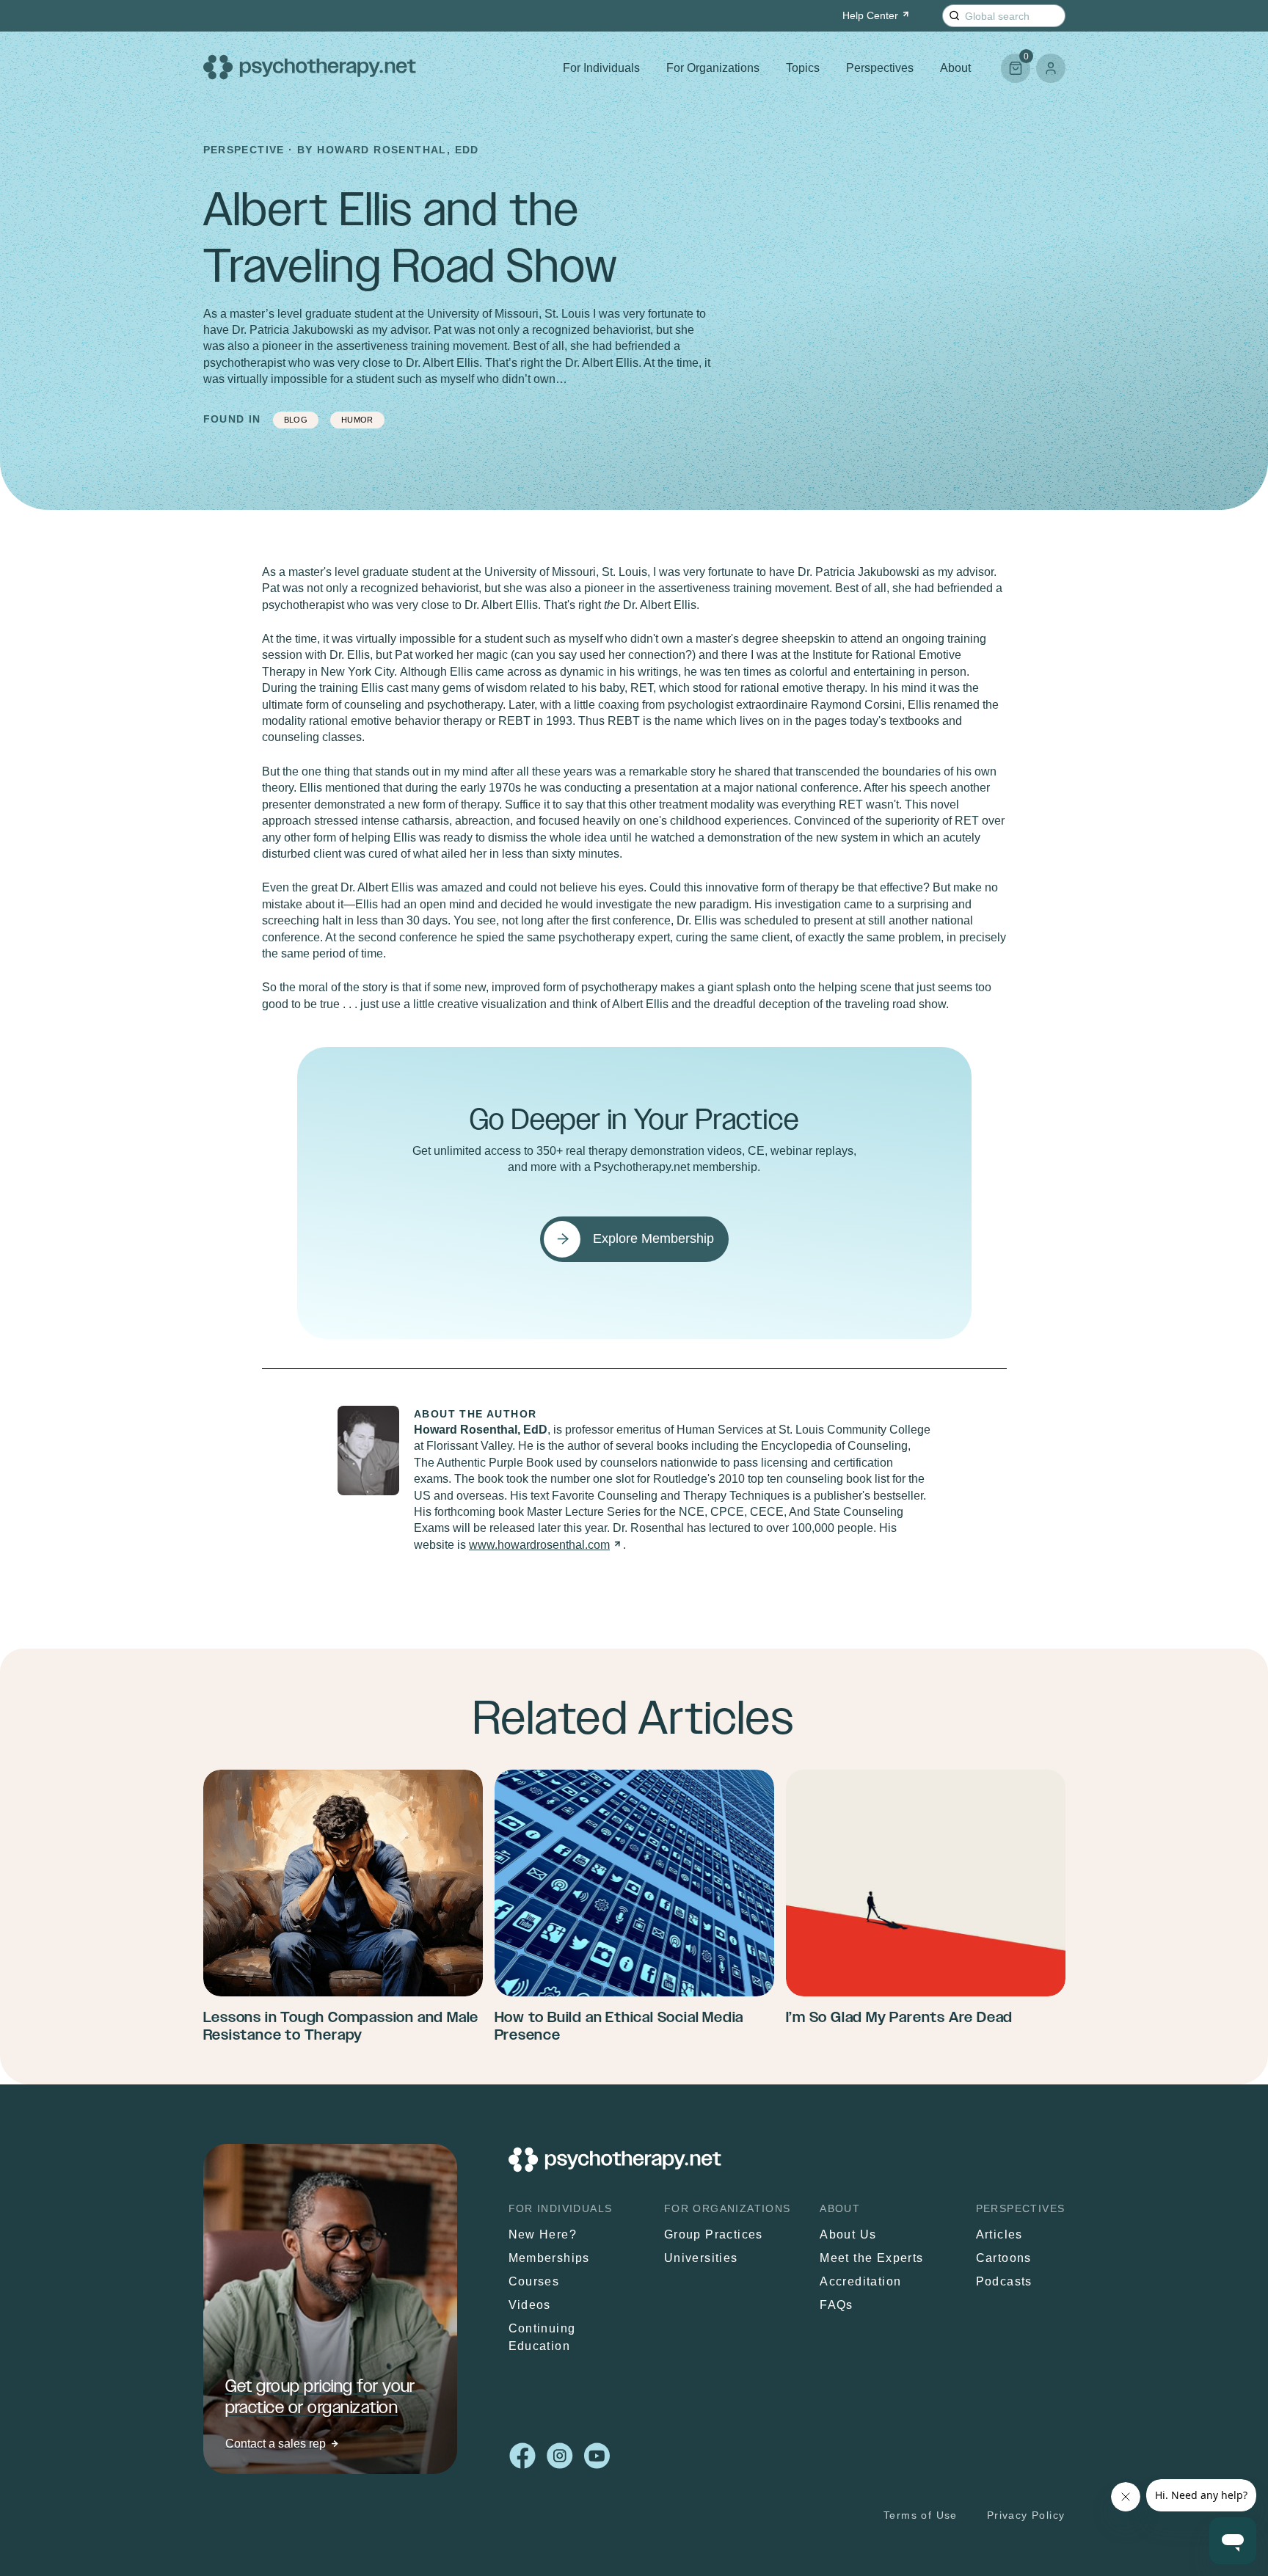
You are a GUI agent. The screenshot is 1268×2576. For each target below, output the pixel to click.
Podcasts (1004, 2282)
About (955, 68)
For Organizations (713, 68)
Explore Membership (653, 1238)
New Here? (543, 2235)
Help (870, 15)
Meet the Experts (871, 2259)
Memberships (549, 2259)
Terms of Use (921, 2515)
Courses (534, 2282)
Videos (530, 2306)
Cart (1015, 62)
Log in (1051, 68)
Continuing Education (542, 2338)
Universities (701, 2259)
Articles (999, 2235)
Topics (803, 68)
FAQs (837, 2306)
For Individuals (601, 68)
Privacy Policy (1026, 2515)
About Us (848, 2235)
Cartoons (1004, 2259)
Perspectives (880, 68)
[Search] (954, 16)
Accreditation (860, 2282)
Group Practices (714, 2235)
